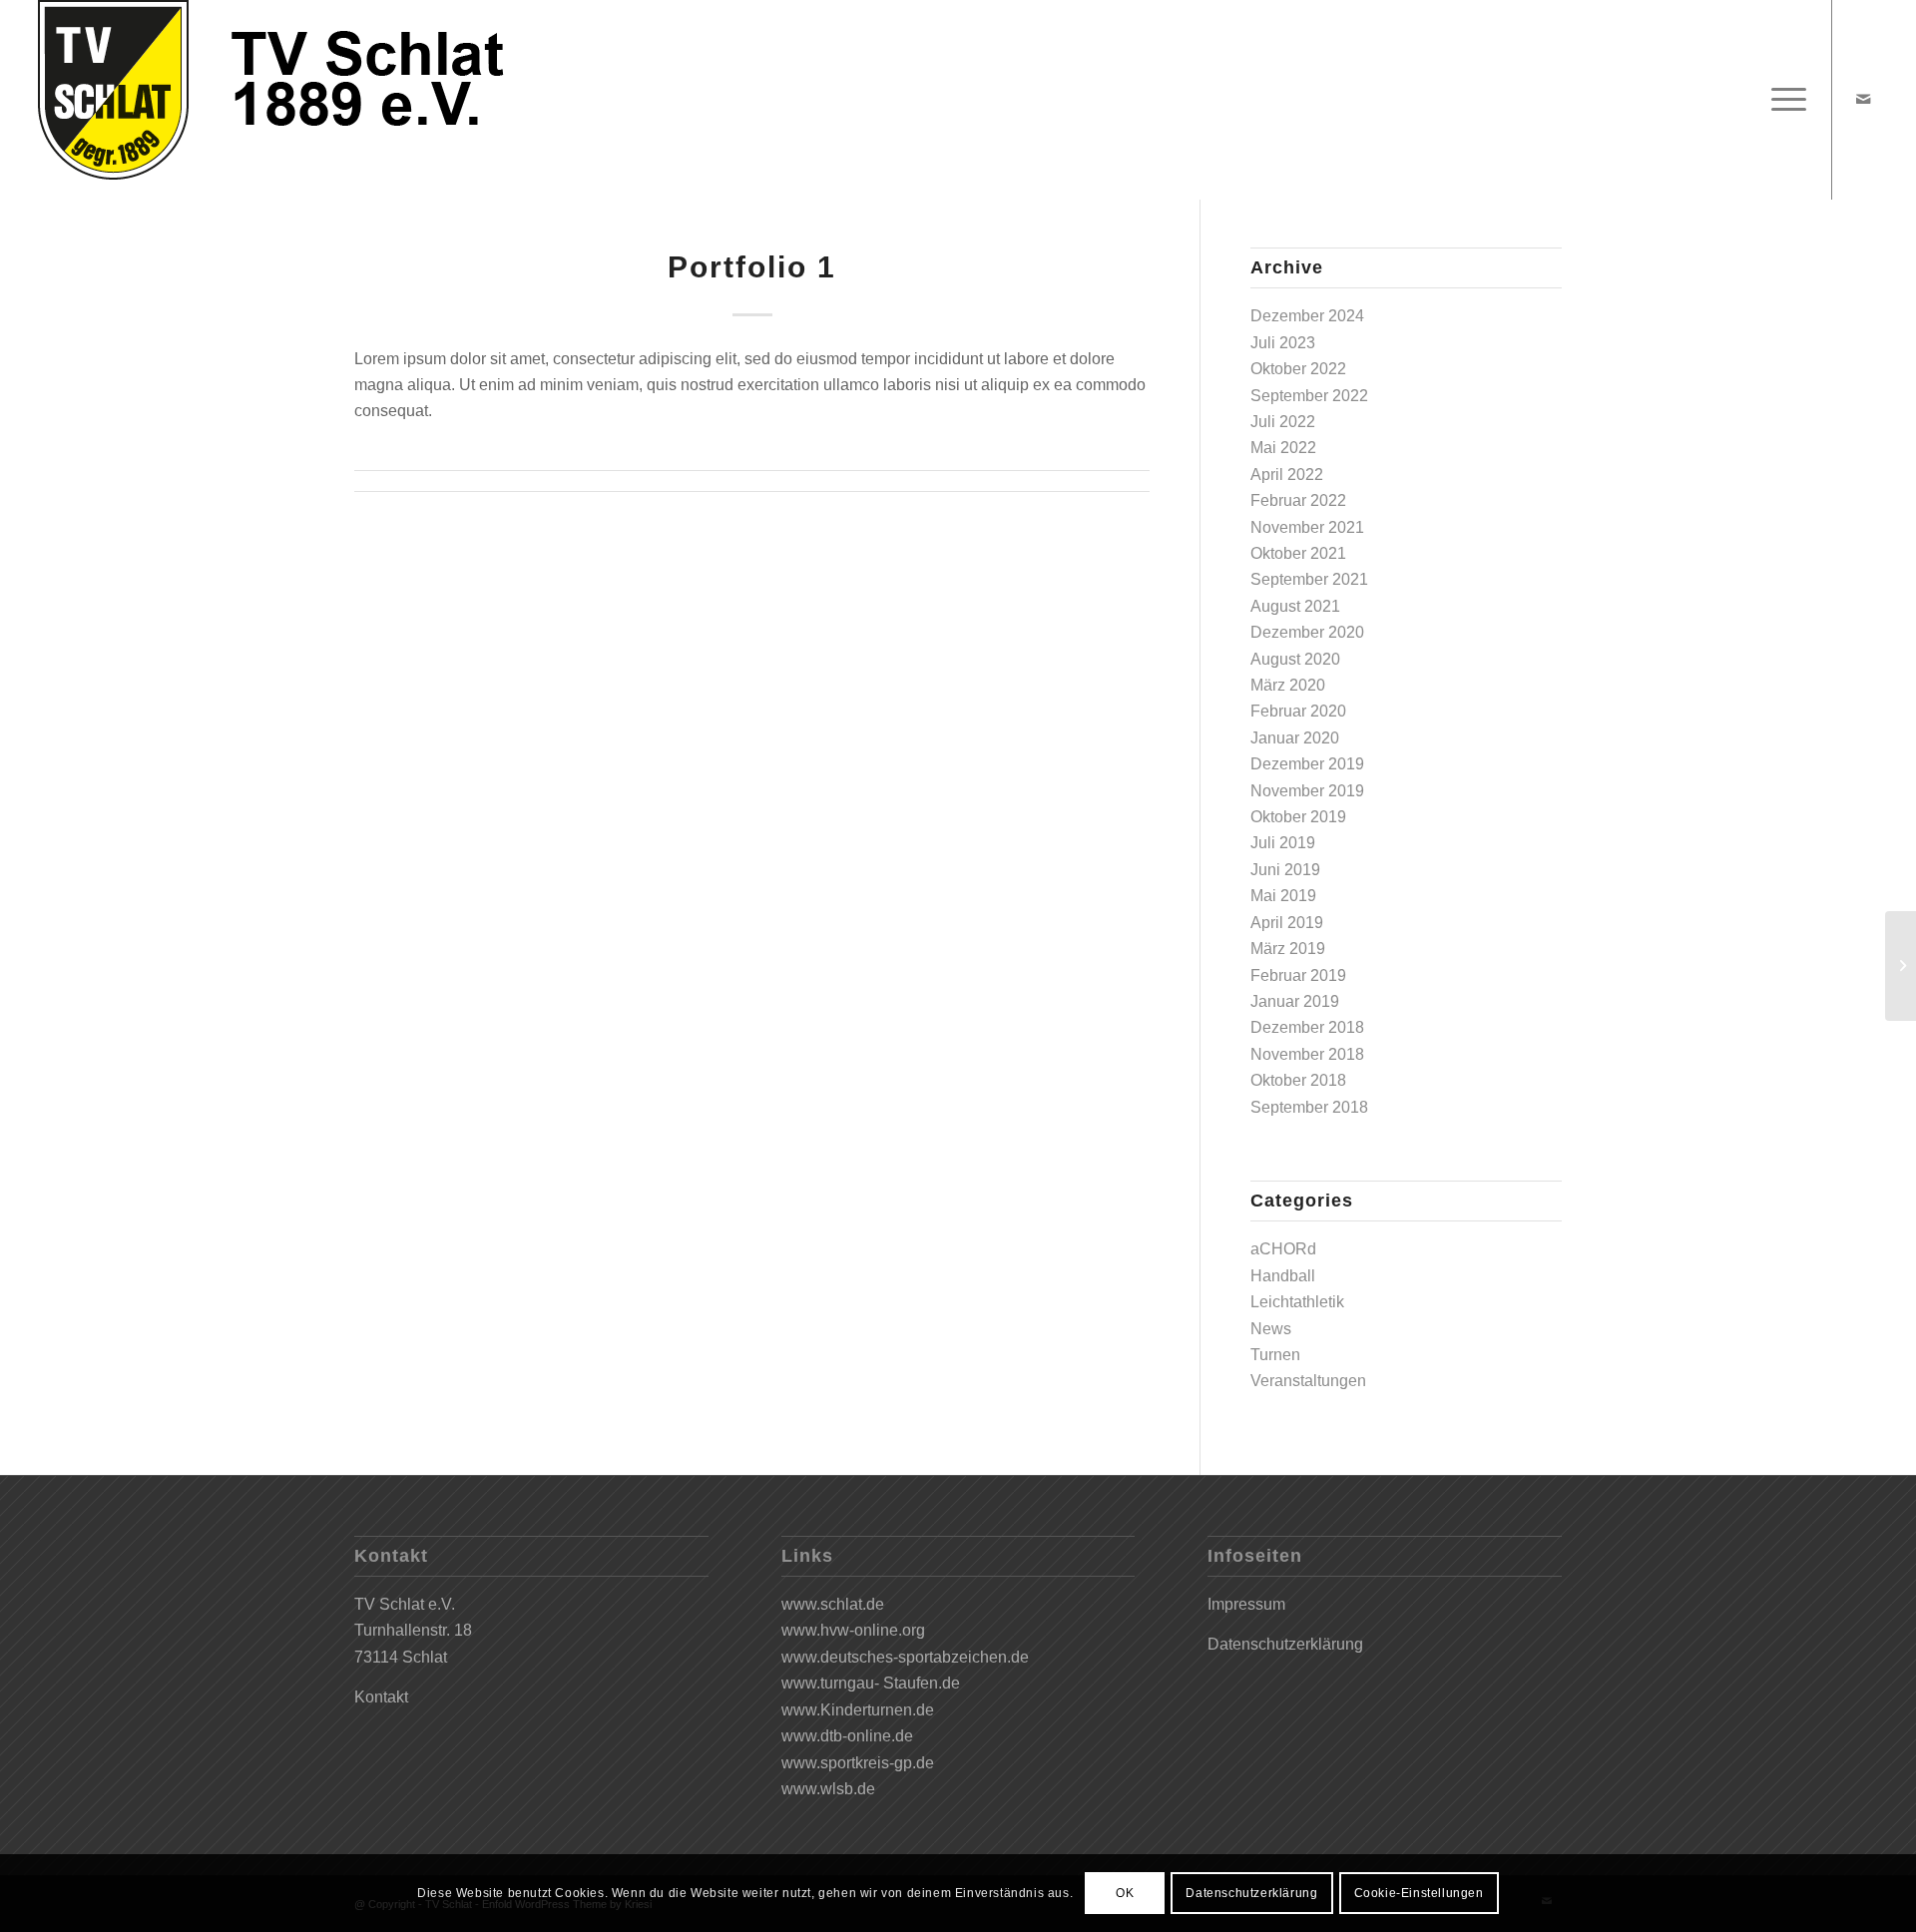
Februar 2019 (1298, 975)
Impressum (1246, 1604)
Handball (1283, 1276)
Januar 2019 (1295, 1001)
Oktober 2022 (1298, 369)
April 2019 (1287, 923)
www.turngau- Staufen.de (871, 1683)
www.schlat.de (833, 1604)
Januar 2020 (1295, 738)
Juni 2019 (1285, 870)
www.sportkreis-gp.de (858, 1763)
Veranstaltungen (1308, 1381)
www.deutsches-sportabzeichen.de (905, 1657)
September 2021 (1309, 579)
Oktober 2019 (1298, 817)
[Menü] (1782, 100)
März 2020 (1288, 685)
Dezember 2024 (1307, 316)
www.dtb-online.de (847, 1736)
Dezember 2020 (1307, 632)
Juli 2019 (1283, 843)
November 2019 (1307, 791)
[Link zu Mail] (1863, 99)
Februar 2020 (1298, 711)
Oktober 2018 (1298, 1080)
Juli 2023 (1283, 343)
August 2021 (1295, 606)
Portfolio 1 (752, 267)
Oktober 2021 (1298, 553)
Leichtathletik (1297, 1302)
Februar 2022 (1298, 500)
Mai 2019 (1283, 896)
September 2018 (1309, 1107)
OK (1125, 1893)
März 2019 (1288, 949)
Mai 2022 (1283, 448)
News (1271, 1329)
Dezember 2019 (1307, 764)
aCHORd (1283, 1249)
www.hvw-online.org (853, 1630)
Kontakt (381, 1697)
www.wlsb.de (828, 1789)
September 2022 (1309, 396)
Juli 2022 (1283, 422)
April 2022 (1287, 475)
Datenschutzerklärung (1285, 1644)
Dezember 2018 (1307, 1027)
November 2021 (1307, 527)
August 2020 (1295, 659)
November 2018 (1307, 1054)
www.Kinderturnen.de (858, 1710)
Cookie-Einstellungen (1419, 1893)
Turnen (1275, 1355)
